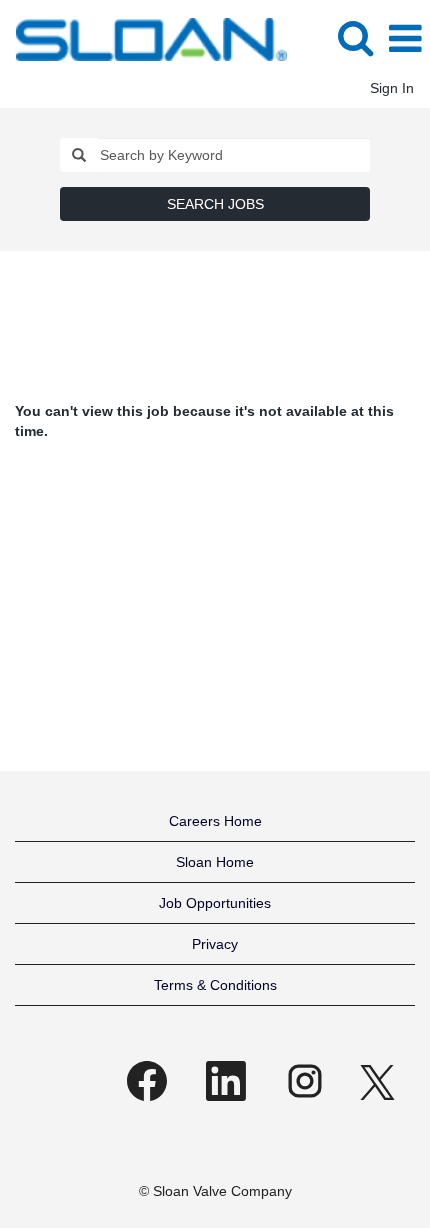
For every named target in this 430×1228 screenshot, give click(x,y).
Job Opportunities (215, 903)
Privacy (215, 944)
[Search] (355, 37)
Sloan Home (215, 862)
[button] (405, 38)
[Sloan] (144, 38)
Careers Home (215, 821)
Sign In (392, 88)
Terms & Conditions (215, 985)
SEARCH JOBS (215, 204)
